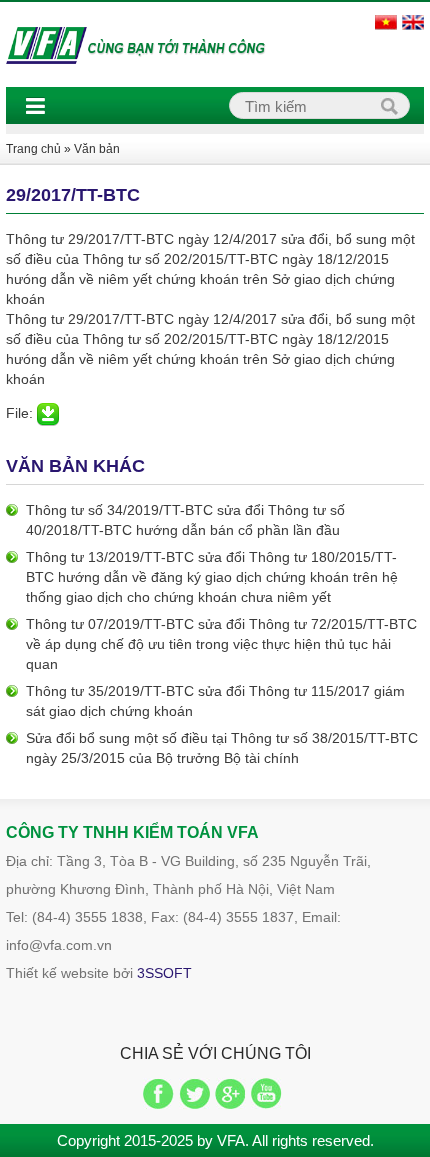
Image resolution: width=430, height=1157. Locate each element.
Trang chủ (33, 149)
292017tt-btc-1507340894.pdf (48, 414)
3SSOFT (164, 973)
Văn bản (97, 149)
